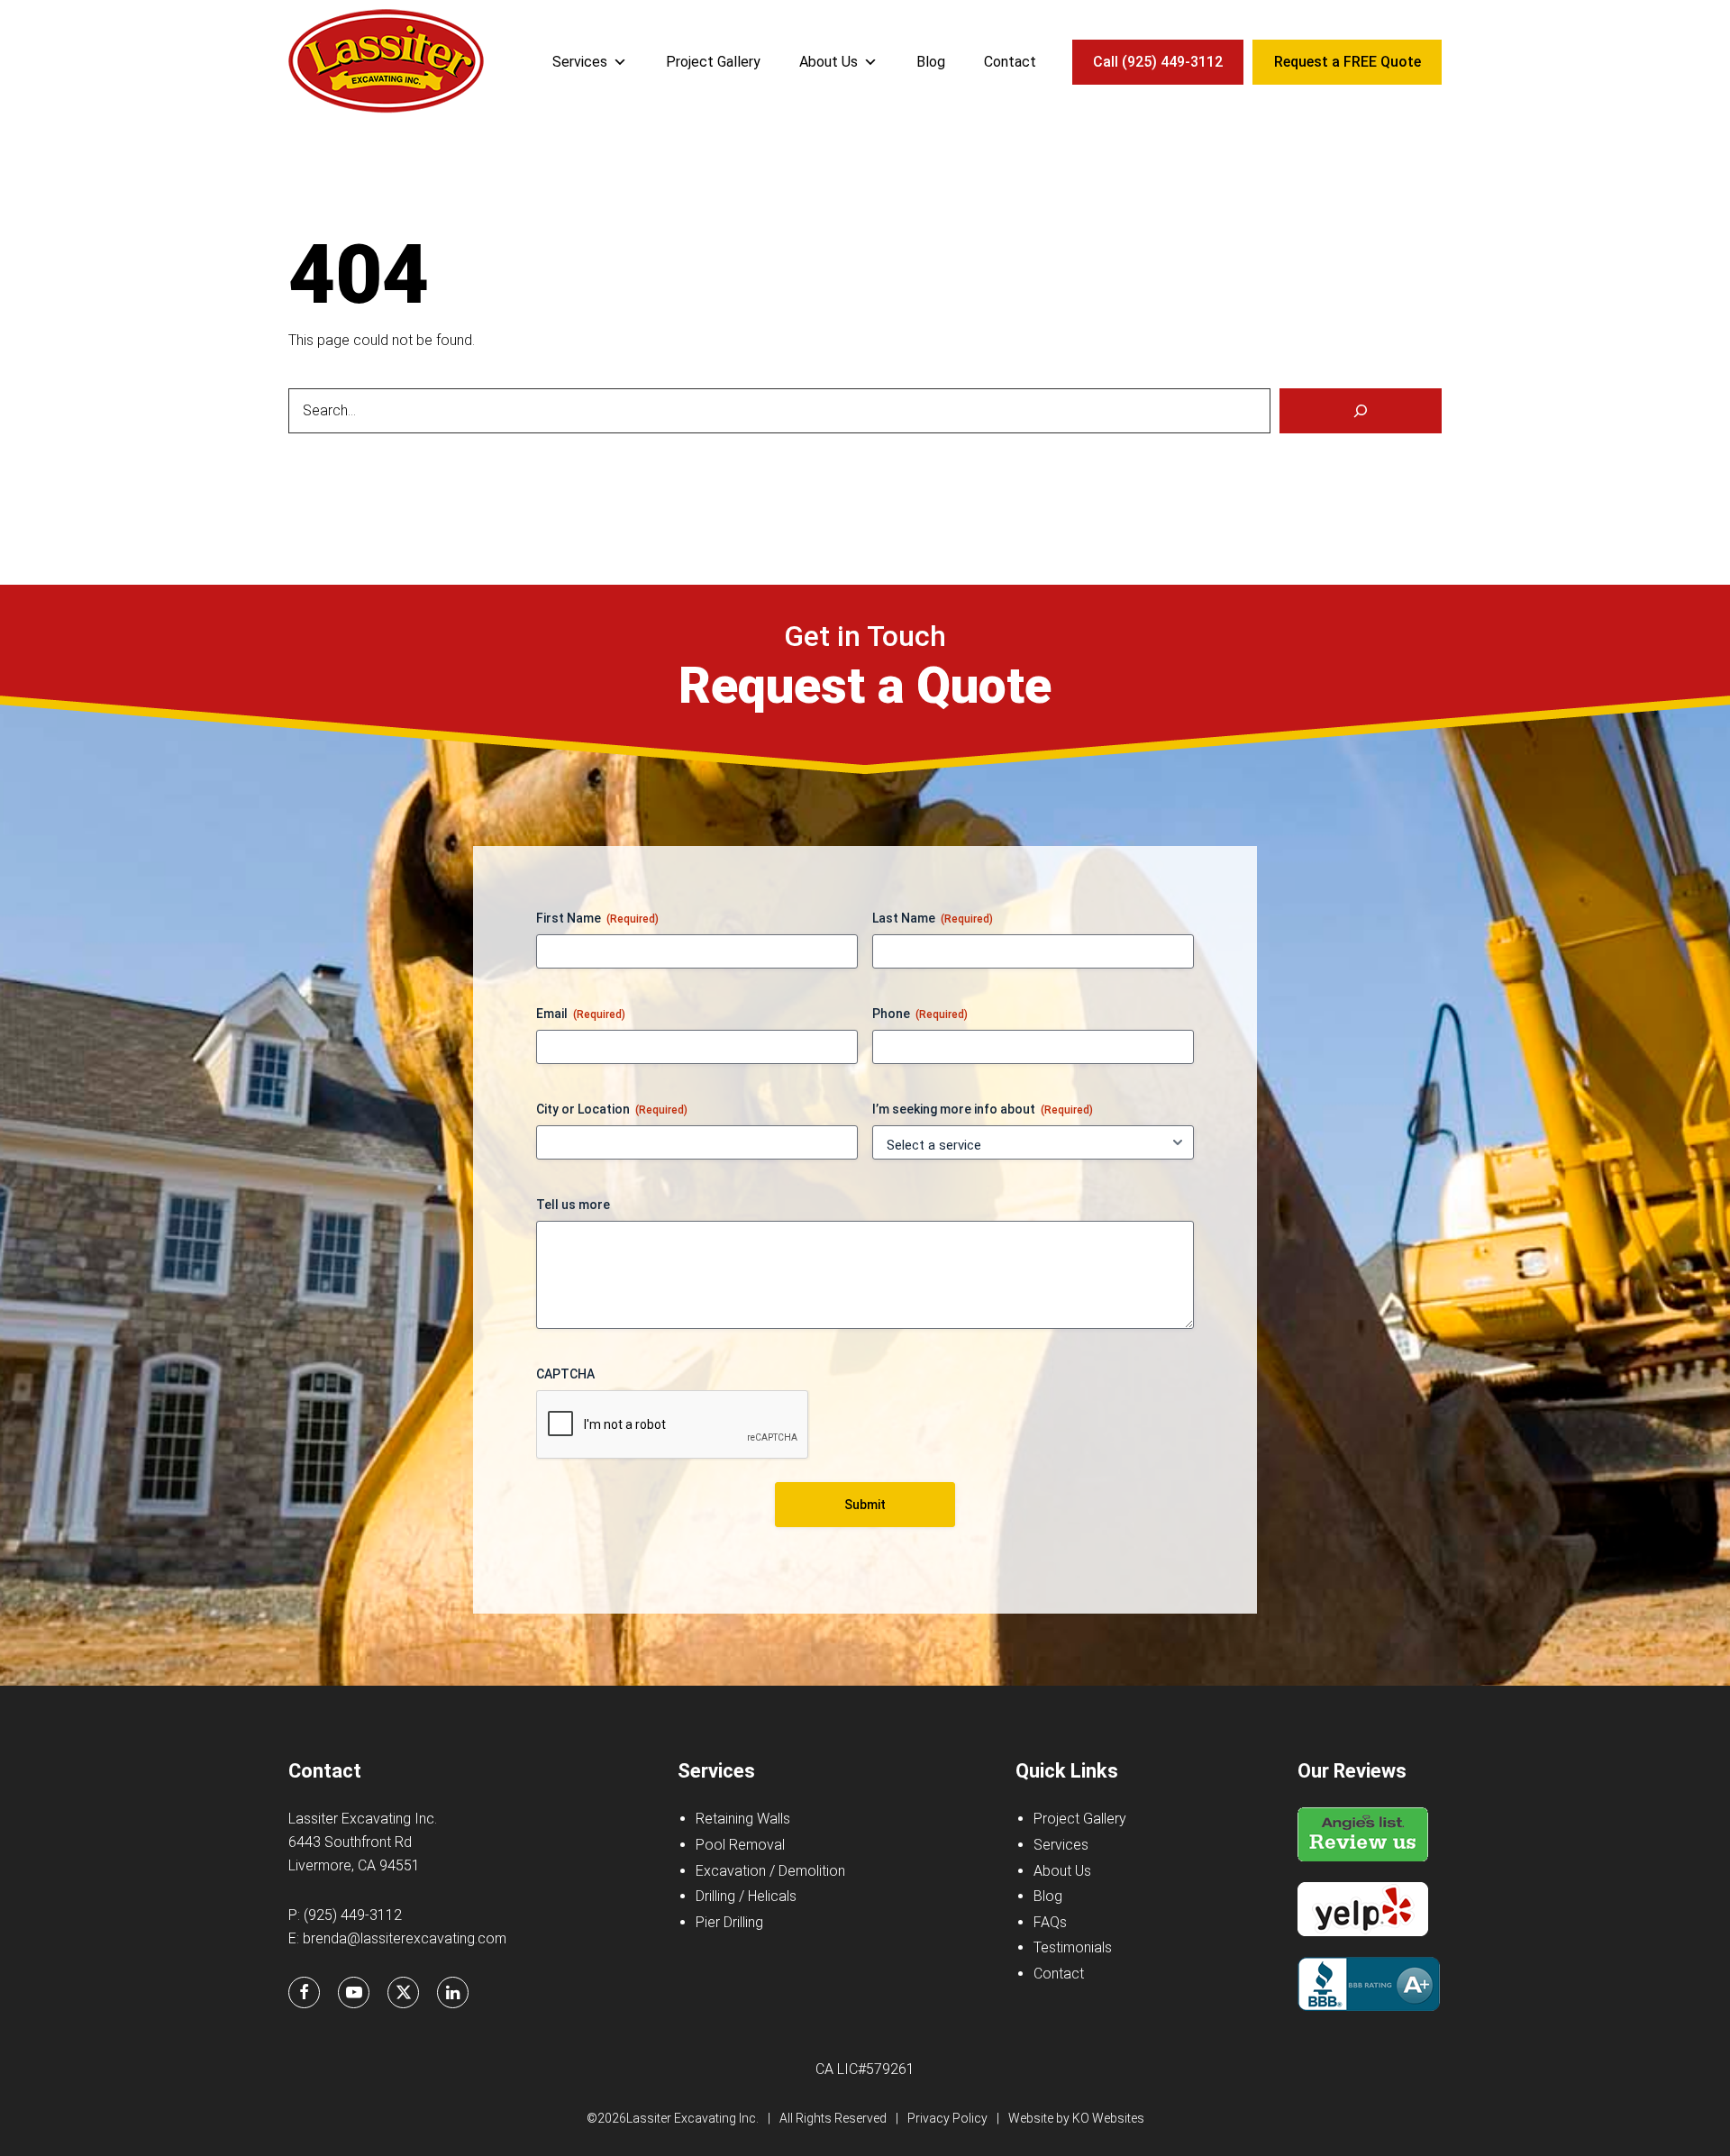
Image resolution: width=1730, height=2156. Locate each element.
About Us (829, 62)
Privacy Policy (947, 2118)
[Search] (1361, 411)
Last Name (933, 918)
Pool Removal (740, 1845)
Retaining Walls (743, 1819)
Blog (931, 62)
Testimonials (1073, 1947)
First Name (597, 918)
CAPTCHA (565, 1374)
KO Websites (1108, 2118)
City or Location (612, 1109)
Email (581, 1014)
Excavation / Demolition (770, 1871)
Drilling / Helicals (746, 1896)
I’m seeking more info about (983, 1109)
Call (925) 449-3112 (1158, 62)
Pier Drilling (729, 1922)
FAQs (1050, 1922)
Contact (1010, 62)
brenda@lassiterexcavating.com (405, 1938)
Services (580, 62)
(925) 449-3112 (353, 1915)
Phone (920, 1014)
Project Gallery (713, 62)
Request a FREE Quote (1348, 62)
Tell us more (573, 1205)
